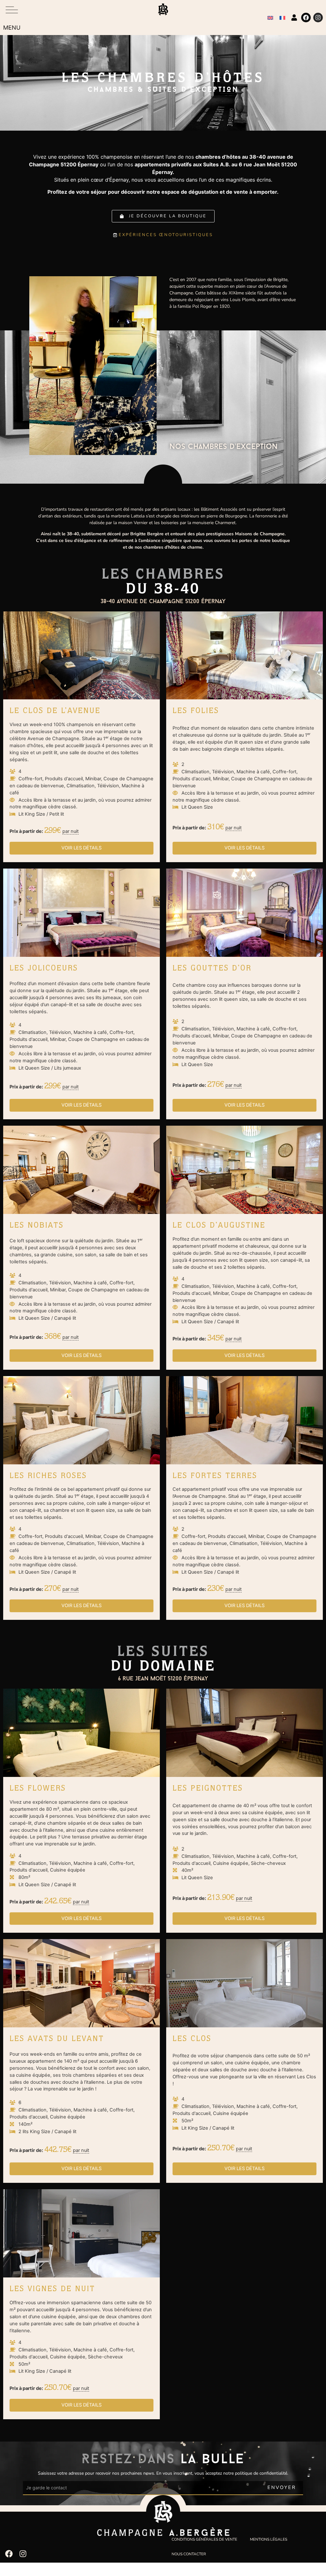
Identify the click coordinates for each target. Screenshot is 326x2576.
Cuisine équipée (68, 1870)
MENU (12, 28)
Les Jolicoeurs (44, 969)
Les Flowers (38, 1789)
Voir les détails (81, 848)
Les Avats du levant (57, 2039)
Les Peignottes (208, 1789)
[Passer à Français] (282, 18)
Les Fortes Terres (215, 1476)
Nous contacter (189, 2554)
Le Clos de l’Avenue (55, 711)
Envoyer (282, 2487)
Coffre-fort (30, 779)
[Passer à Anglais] (270, 18)
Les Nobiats (37, 1226)
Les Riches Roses (48, 1476)
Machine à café (253, 772)
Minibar (93, 779)
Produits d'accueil (64, 779)
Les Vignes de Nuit (52, 2290)
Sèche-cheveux (268, 1863)
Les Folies (196, 711)
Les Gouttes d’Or (212, 969)
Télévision (108, 786)
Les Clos (192, 2039)
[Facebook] (306, 18)
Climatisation (81, 786)
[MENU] (12, 10)
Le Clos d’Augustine (219, 1226)
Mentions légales (269, 2539)
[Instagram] (318, 18)
